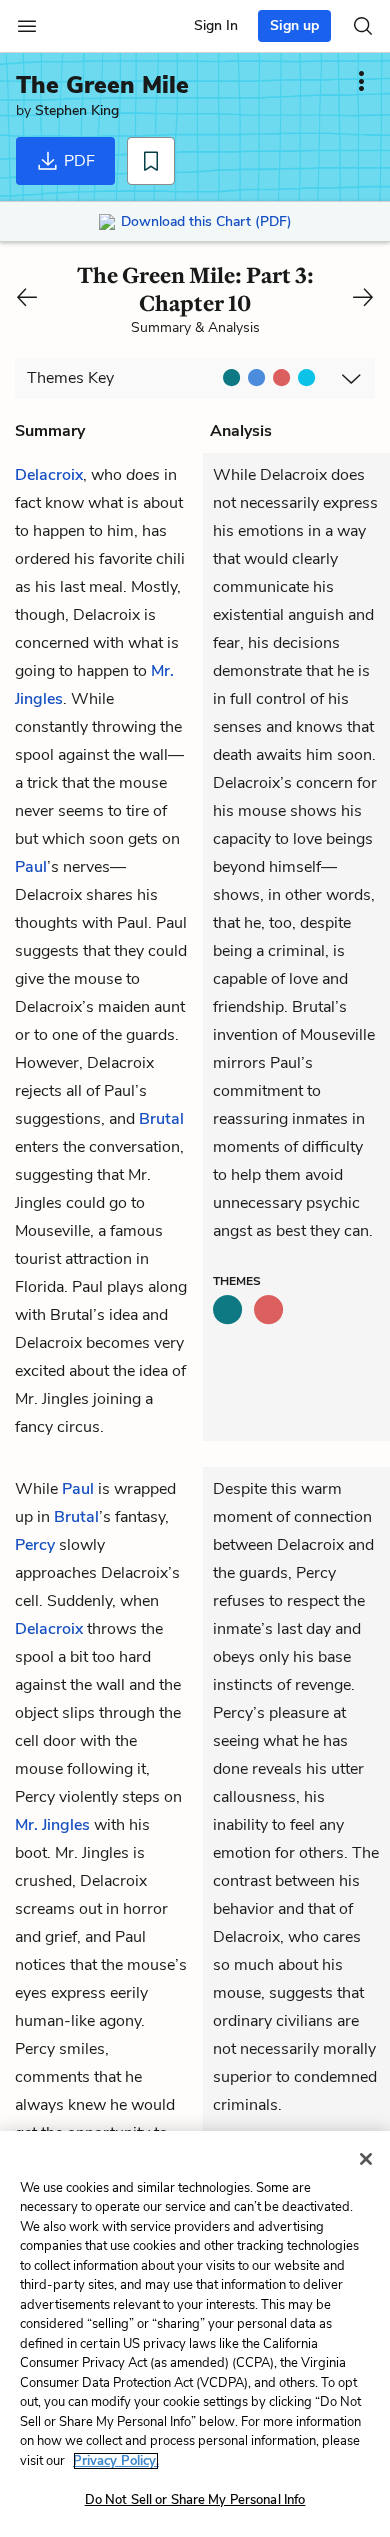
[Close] (366, 2159)
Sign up (294, 25)
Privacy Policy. (116, 2461)
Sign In (216, 25)
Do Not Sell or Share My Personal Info (195, 2500)
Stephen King (77, 110)
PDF (77, 161)
